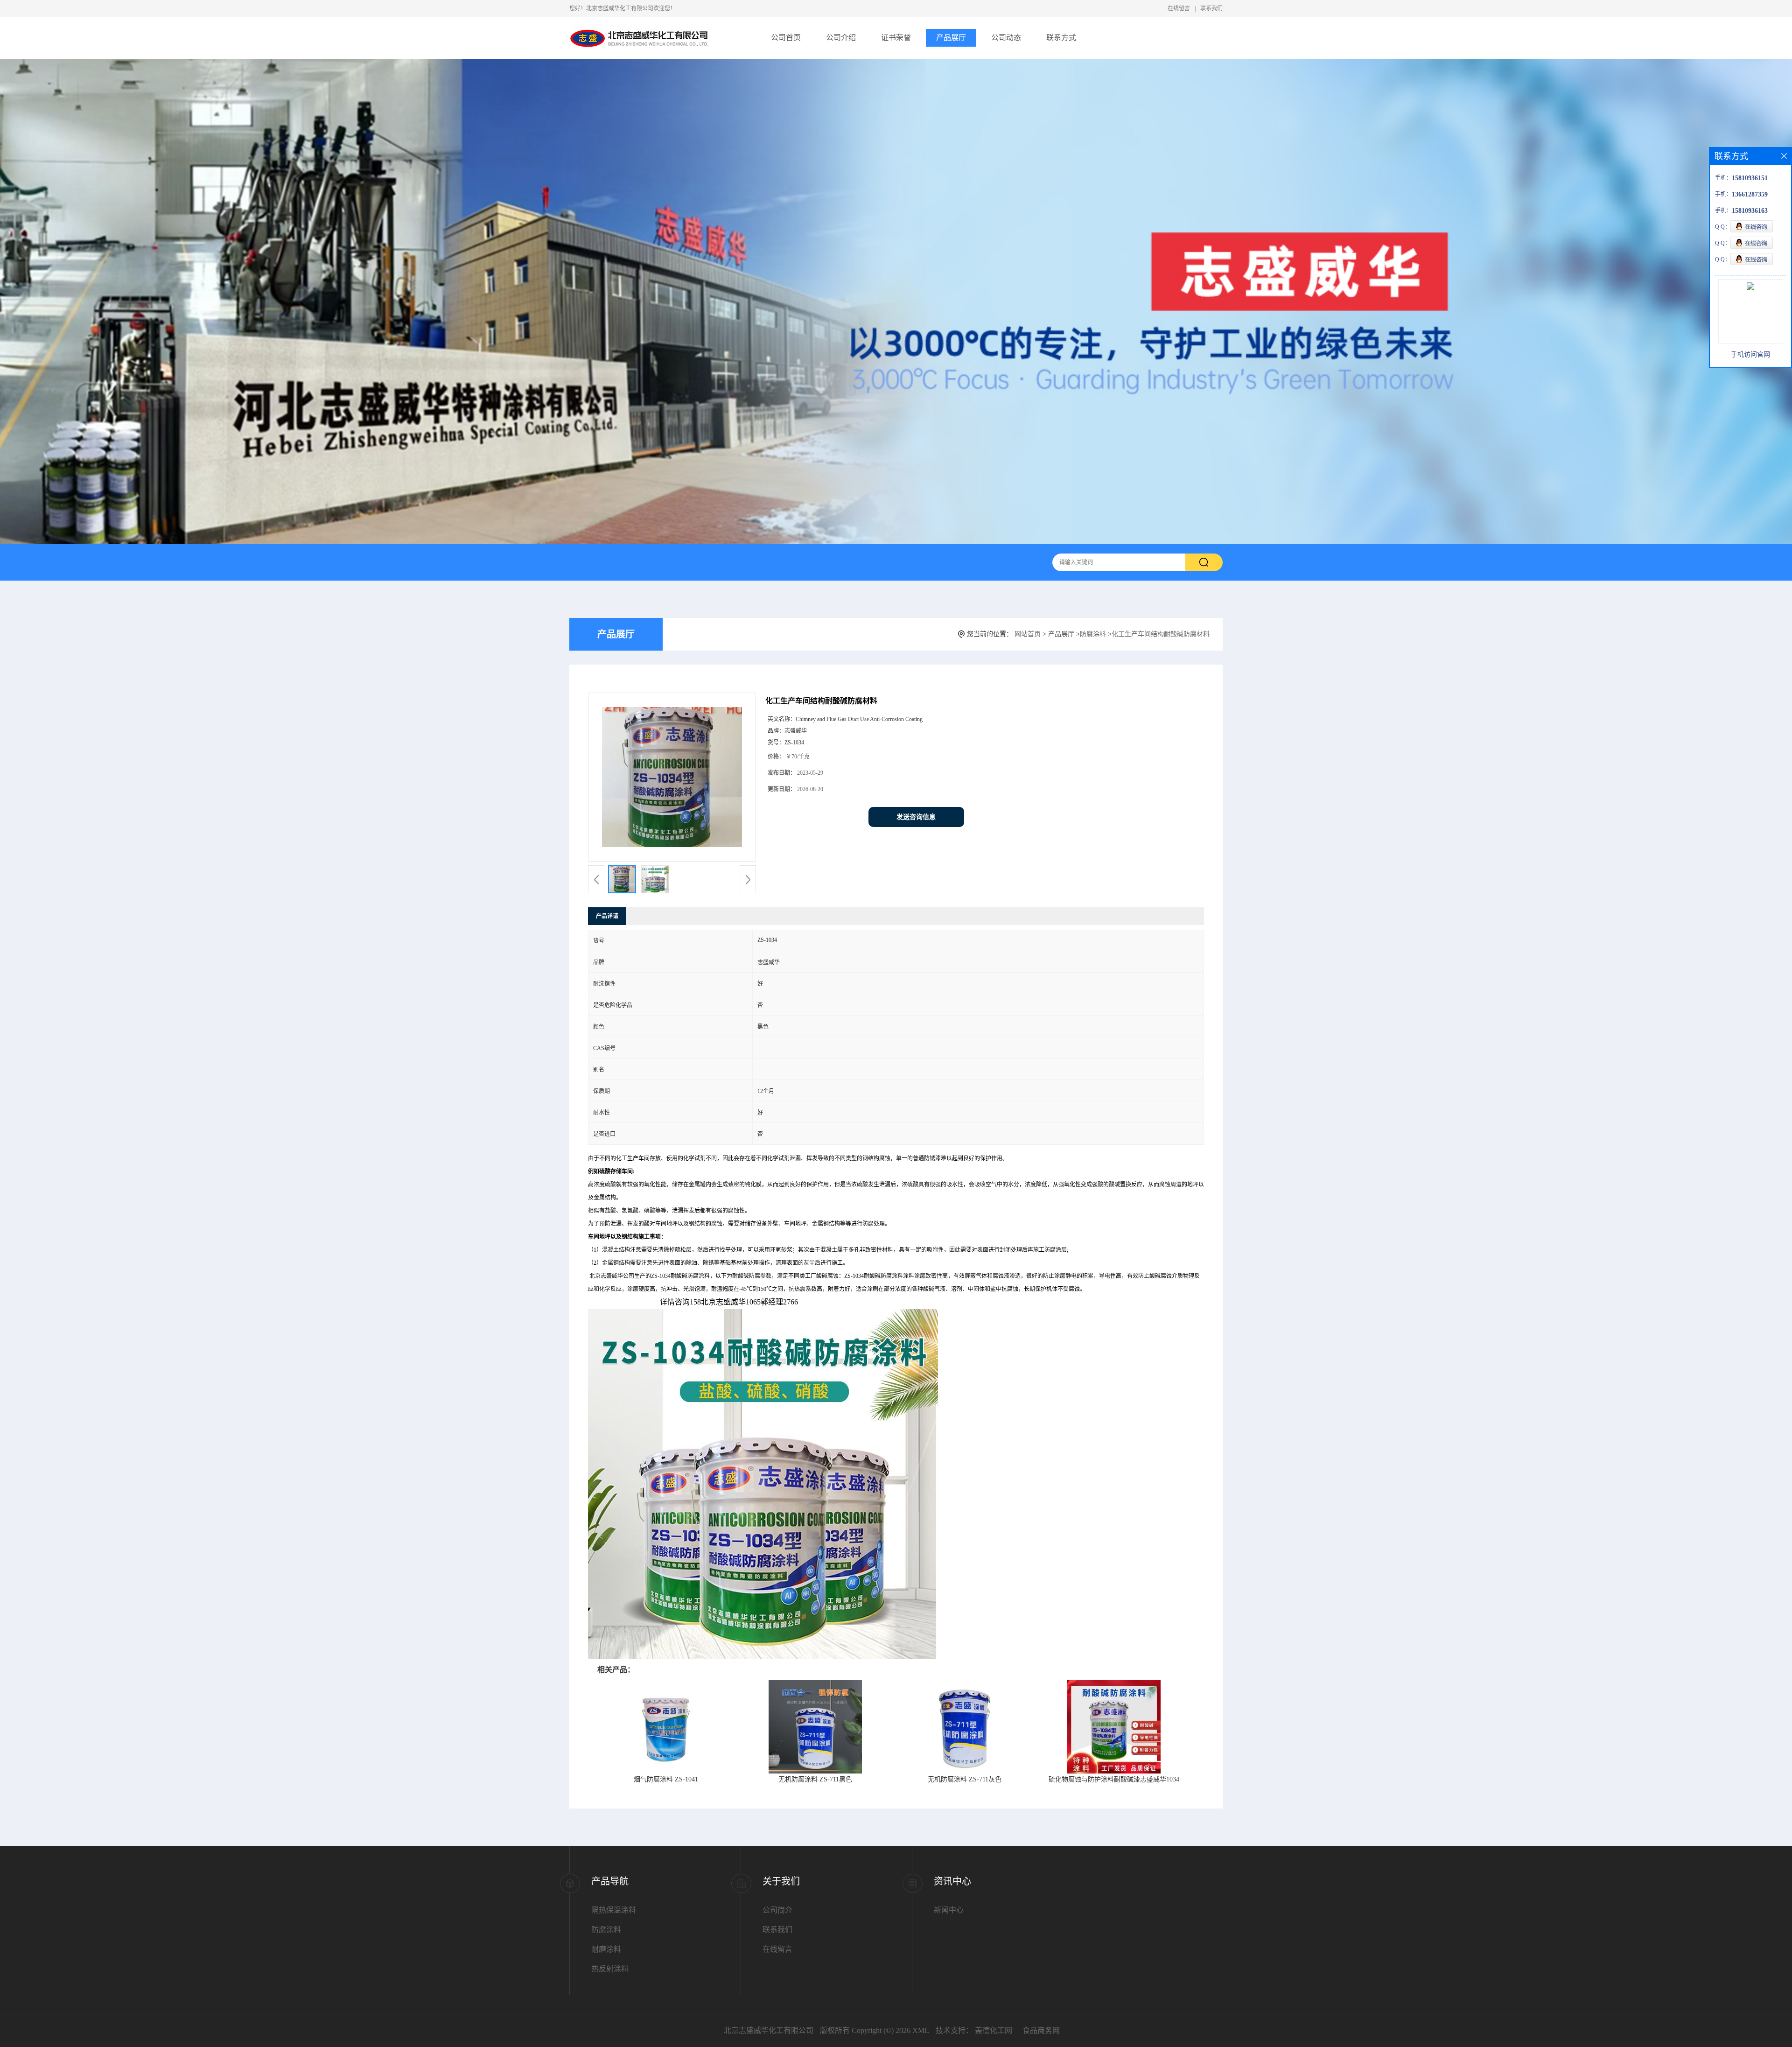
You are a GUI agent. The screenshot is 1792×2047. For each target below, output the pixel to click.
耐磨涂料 (606, 1949)
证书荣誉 (896, 38)
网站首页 (1028, 634)
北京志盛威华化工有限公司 (769, 2030)
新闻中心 (949, 1910)
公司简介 (777, 1910)
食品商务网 (1041, 2030)
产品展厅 (951, 38)
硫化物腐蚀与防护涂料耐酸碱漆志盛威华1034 (1114, 1779)
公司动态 (1006, 38)
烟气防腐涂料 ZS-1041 (666, 1779)
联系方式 (1061, 38)
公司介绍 (841, 38)
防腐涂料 (1093, 634)
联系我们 (1211, 8)
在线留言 (1179, 8)
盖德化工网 (994, 2030)
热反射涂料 (610, 1969)
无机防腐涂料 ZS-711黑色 (815, 1779)
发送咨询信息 (916, 817)
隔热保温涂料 (614, 1910)
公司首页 (786, 38)
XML (921, 2030)
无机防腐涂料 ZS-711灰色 (965, 1779)
